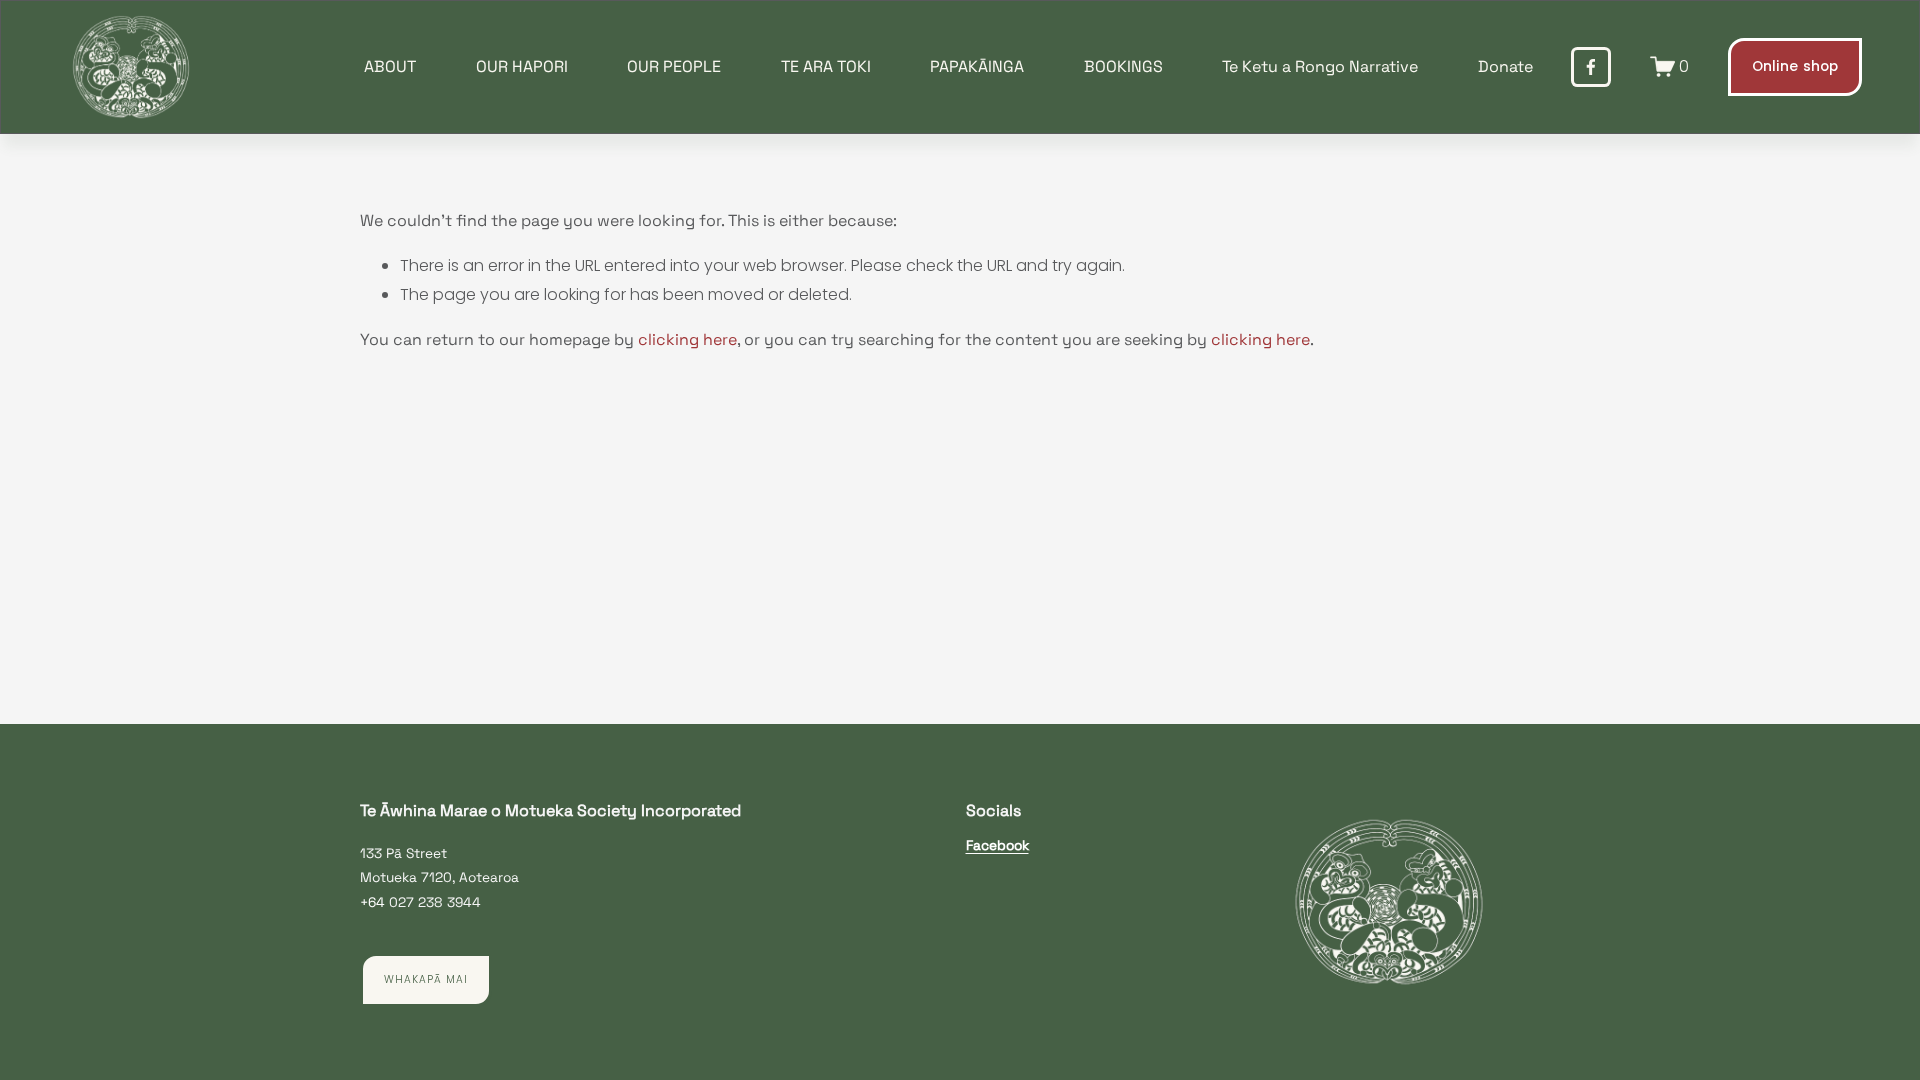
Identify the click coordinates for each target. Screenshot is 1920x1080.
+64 (372, 902)
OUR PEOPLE (674, 66)
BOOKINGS (1123, 66)
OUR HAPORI (522, 66)
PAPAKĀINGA (977, 66)
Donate (1505, 66)
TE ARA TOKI (826, 66)
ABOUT (390, 66)
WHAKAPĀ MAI (426, 979)
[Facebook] (1591, 67)
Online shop (1795, 66)
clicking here (687, 339)
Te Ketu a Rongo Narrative (1320, 66)
